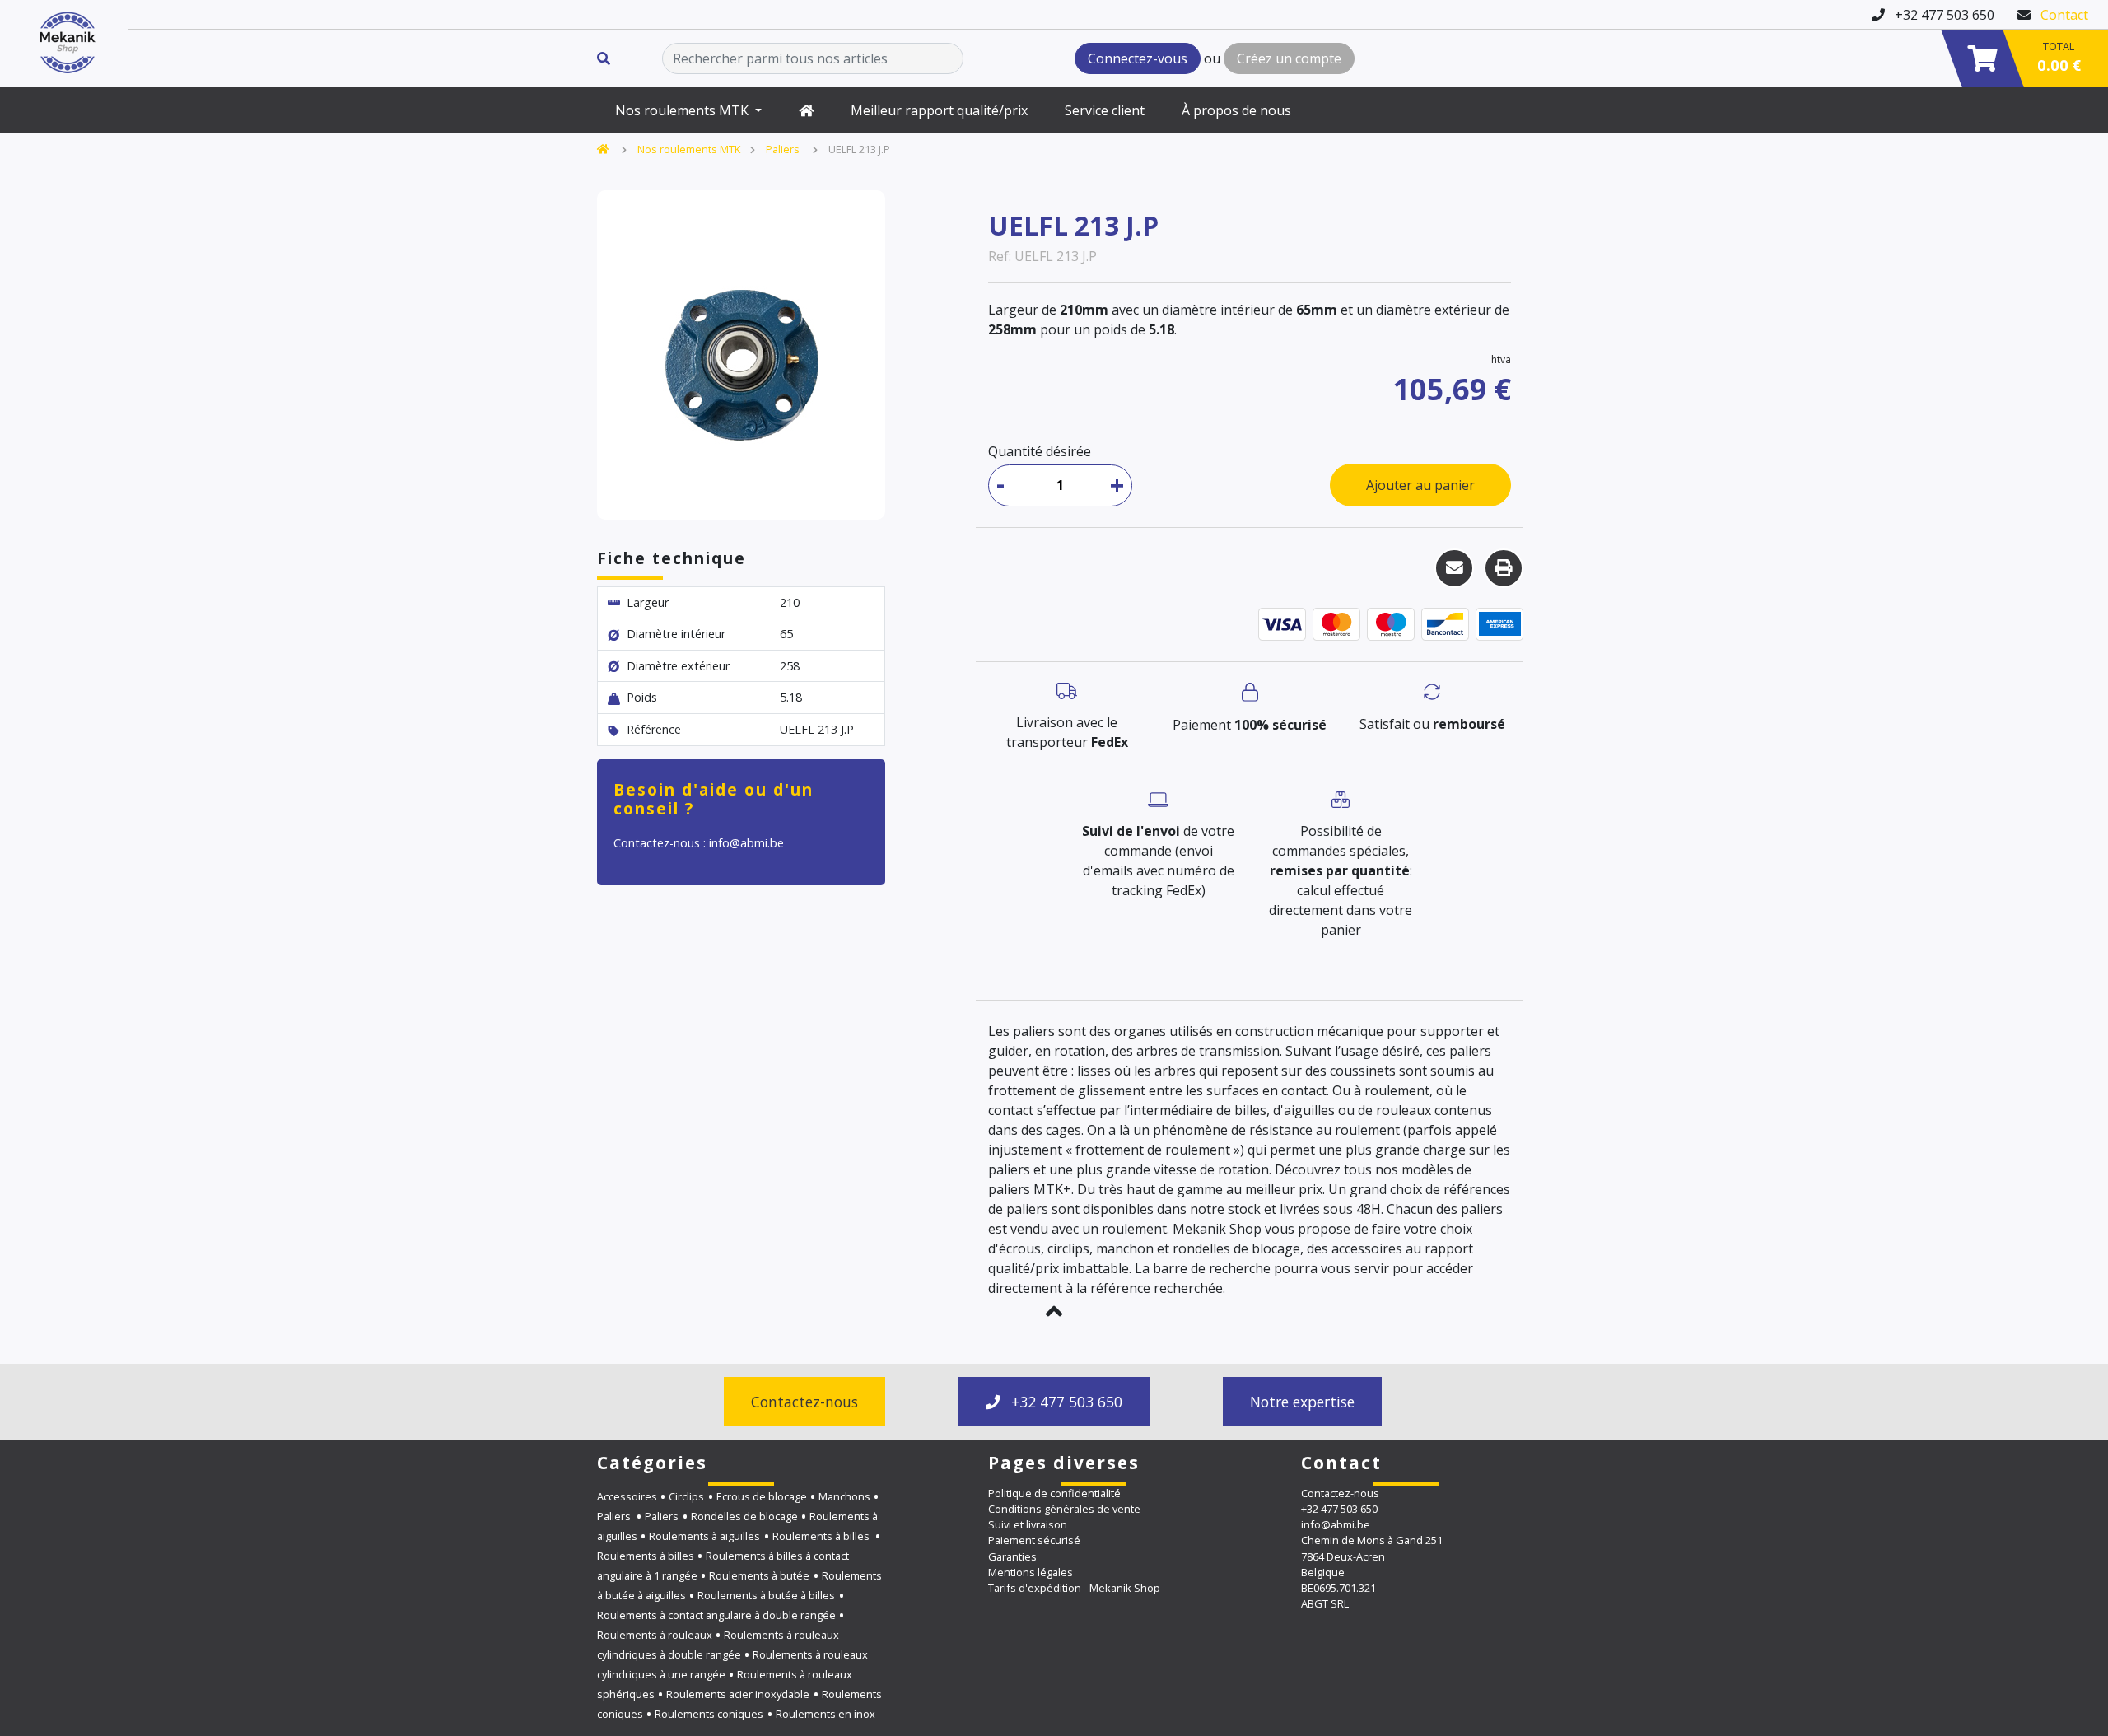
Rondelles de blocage (744, 1516)
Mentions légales (1031, 1572)
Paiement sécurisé (1034, 1540)
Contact (2064, 15)
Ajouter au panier (1420, 485)
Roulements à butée (759, 1575)
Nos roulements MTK (683, 110)
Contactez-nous (804, 1402)
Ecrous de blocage (762, 1496)
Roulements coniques (709, 1714)
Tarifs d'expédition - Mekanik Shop (1074, 1588)
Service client (1105, 110)
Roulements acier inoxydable (738, 1694)
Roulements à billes (822, 1536)
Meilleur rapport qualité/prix (939, 110)
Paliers (784, 149)
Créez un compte (1289, 58)
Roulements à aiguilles (704, 1536)
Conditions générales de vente (1064, 1509)
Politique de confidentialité (1054, 1493)
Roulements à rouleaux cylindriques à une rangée (732, 1664)
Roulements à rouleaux (655, 1635)
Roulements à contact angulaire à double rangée (716, 1615)
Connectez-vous (1138, 58)
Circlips (686, 1496)
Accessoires (627, 1496)
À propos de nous (1236, 110)
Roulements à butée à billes (766, 1595)
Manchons (844, 1496)
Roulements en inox (825, 1714)
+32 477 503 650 (1065, 1402)
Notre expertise (1302, 1402)
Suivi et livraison (1028, 1524)
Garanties (1012, 1556)
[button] (1054, 1311)
